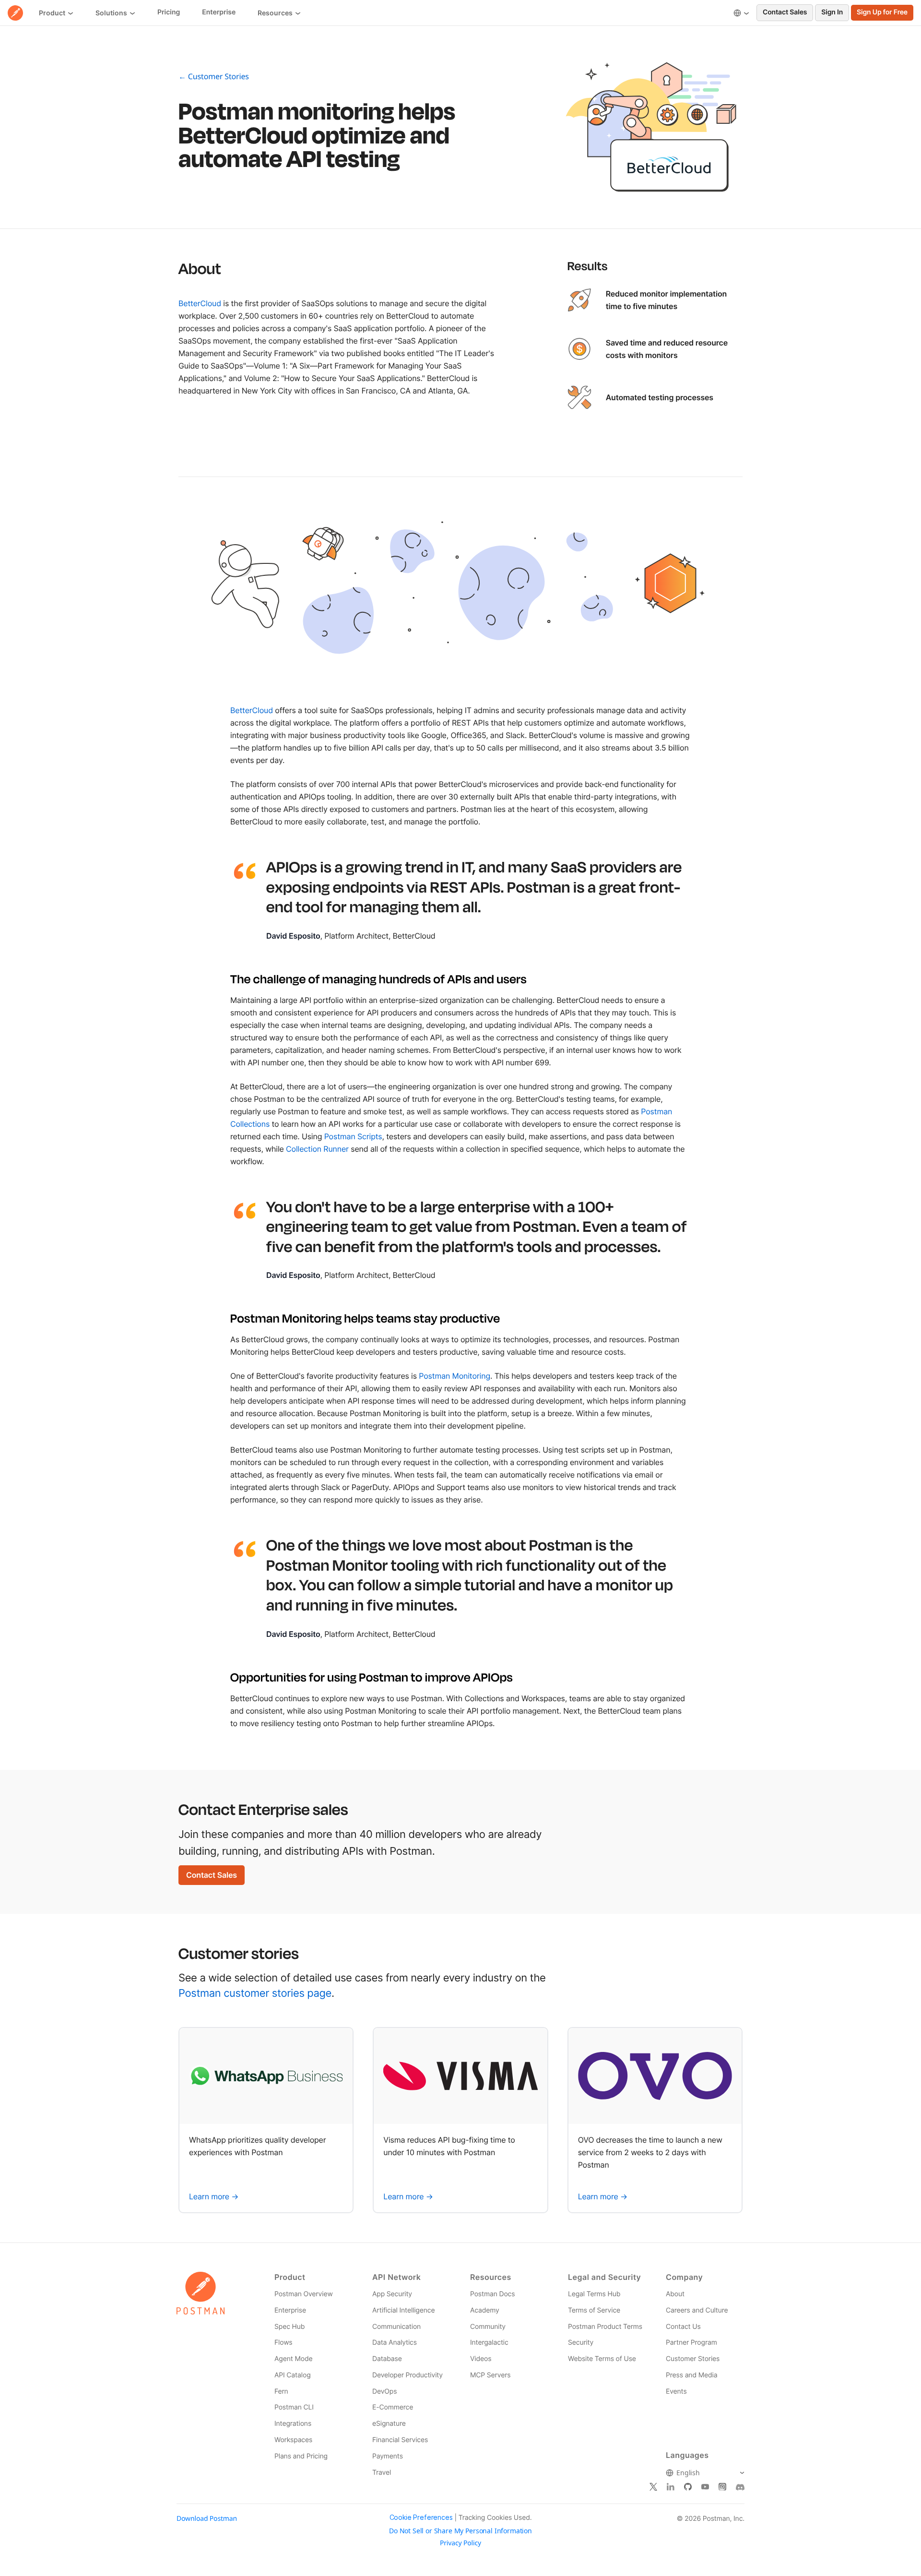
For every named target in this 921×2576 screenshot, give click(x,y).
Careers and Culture (697, 2310)
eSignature (389, 2424)
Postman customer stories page (255, 1993)
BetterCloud (200, 303)
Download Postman (207, 2519)
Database (387, 2359)
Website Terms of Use (602, 2359)
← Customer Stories (214, 76)
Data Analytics (395, 2343)
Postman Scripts (353, 1136)
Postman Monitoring (455, 1376)
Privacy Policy (460, 2543)
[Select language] (741, 13)
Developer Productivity (407, 2375)
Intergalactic (489, 2343)
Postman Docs (492, 2294)
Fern (281, 2391)
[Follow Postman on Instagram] (722, 2487)
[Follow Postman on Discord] (740, 2487)
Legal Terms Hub (594, 2294)
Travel (382, 2473)
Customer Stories (693, 2359)
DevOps (384, 2391)
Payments (388, 2456)
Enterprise (290, 2310)
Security (581, 2343)
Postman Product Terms (605, 2327)
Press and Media (691, 2375)
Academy (485, 2310)
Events (676, 2391)
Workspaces (293, 2440)
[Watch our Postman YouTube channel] (705, 2487)
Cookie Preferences (421, 2517)
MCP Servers (490, 2375)
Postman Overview (304, 2294)
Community (488, 2327)
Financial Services (400, 2440)
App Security (392, 2294)
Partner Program (691, 2343)
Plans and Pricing (301, 2456)
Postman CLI (294, 2407)
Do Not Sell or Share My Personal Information (460, 2531)
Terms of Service (594, 2310)
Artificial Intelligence (403, 2310)
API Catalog (293, 2375)
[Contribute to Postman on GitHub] (688, 2487)
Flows (283, 2343)
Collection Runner (317, 1149)
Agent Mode (293, 2359)
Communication (396, 2327)
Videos (481, 2359)
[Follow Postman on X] (653, 2487)
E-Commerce (393, 2407)
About (675, 2294)
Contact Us (683, 2327)
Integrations (293, 2424)
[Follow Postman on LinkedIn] (671, 2487)
